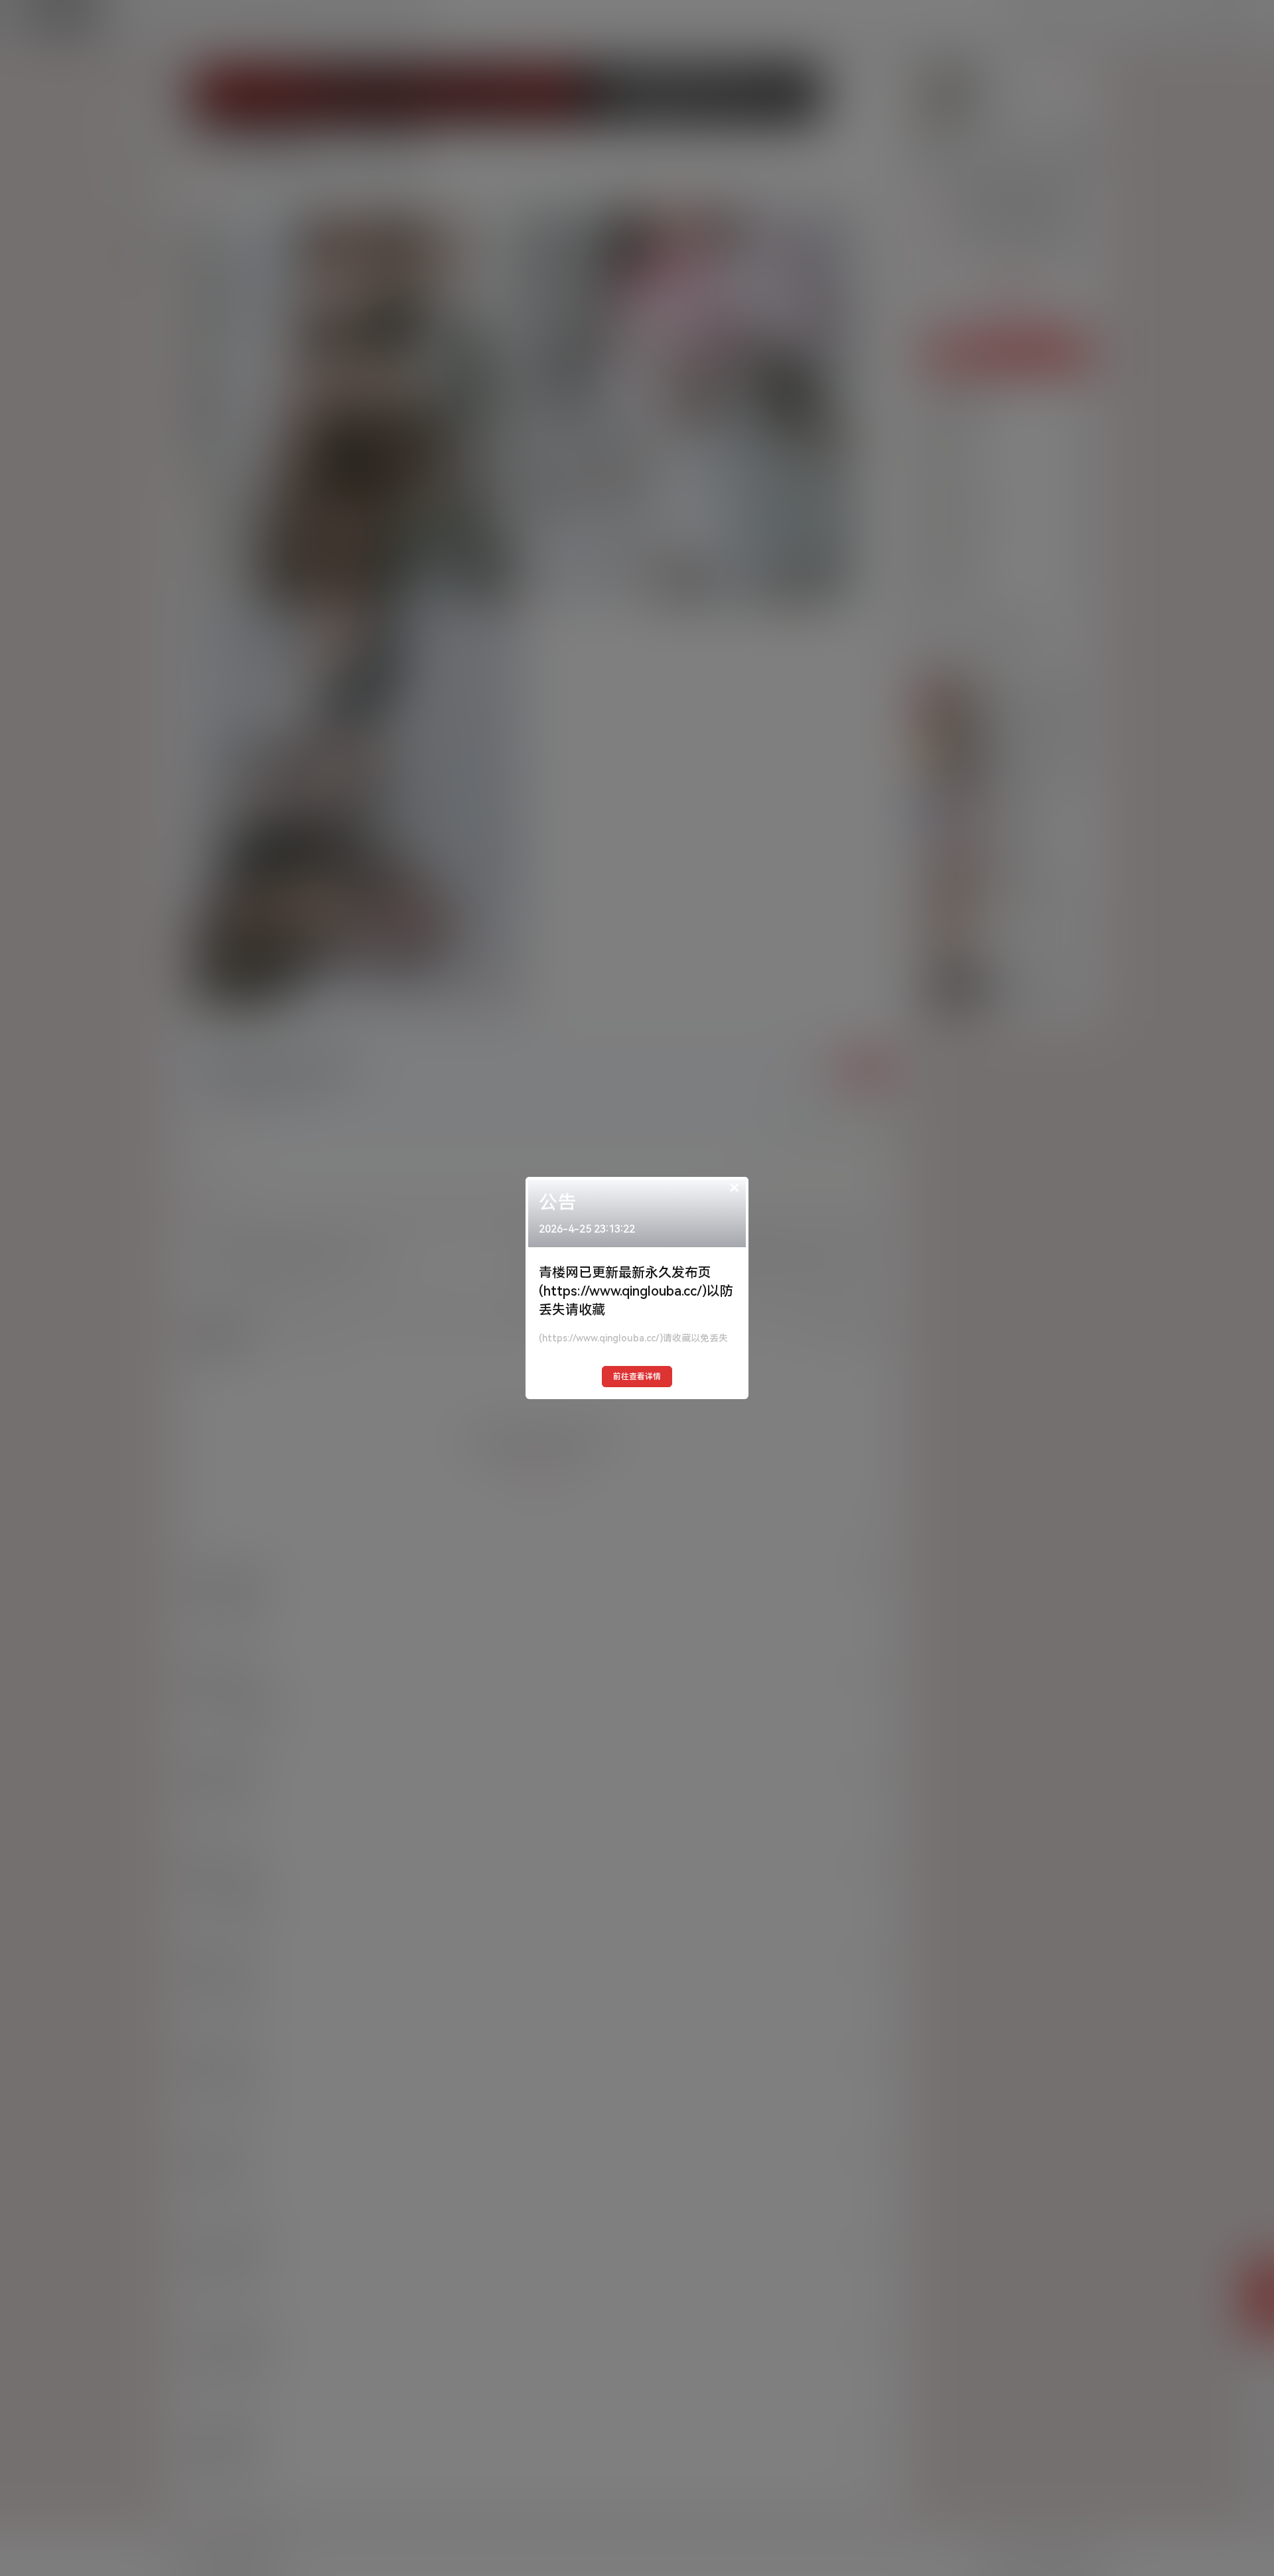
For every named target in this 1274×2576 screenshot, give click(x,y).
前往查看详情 (637, 1377)
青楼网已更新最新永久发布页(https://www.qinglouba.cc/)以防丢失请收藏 (636, 1291)
